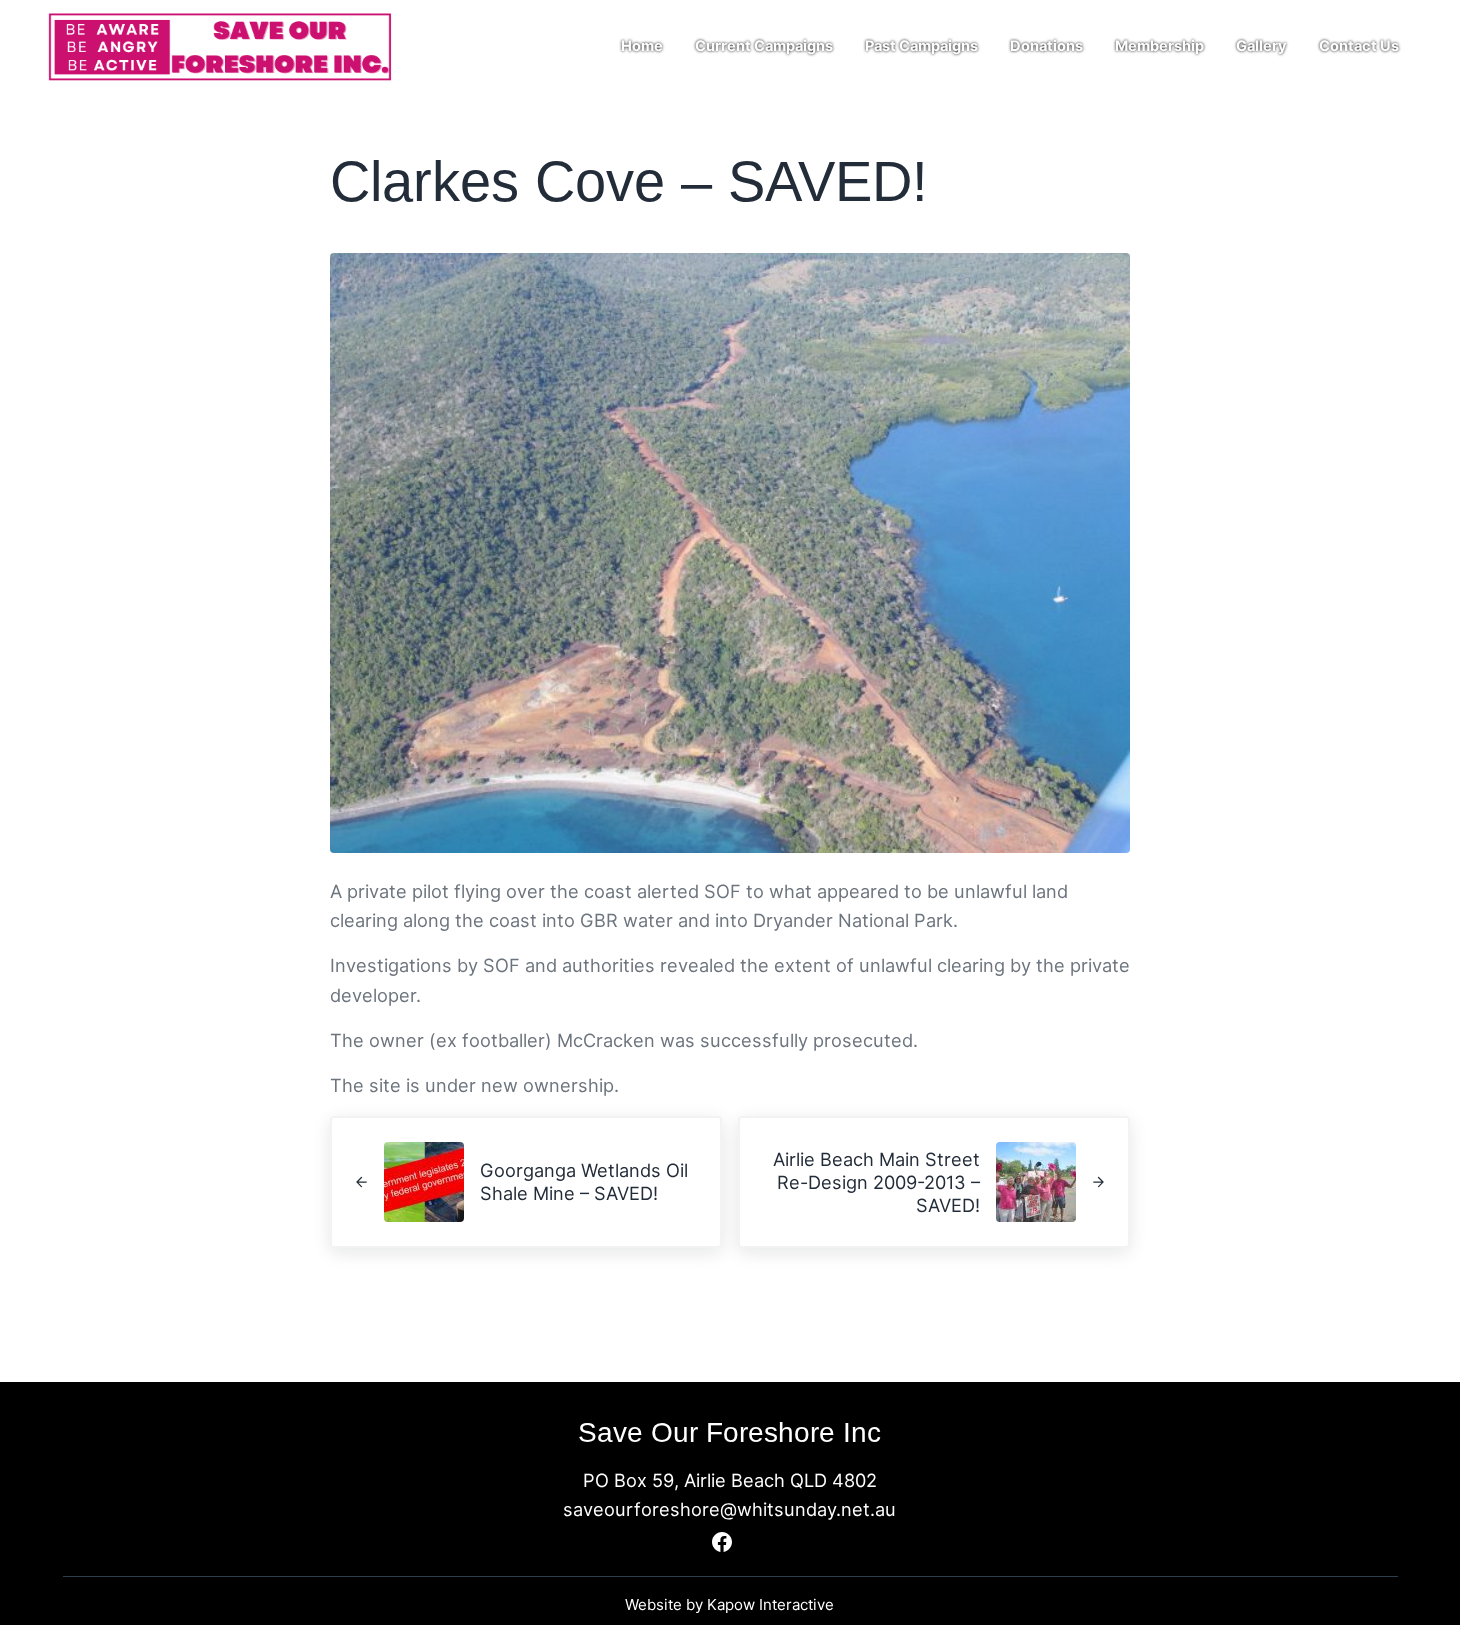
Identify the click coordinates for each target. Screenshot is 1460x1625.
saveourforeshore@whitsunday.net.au (729, 1509)
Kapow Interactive (770, 1604)
